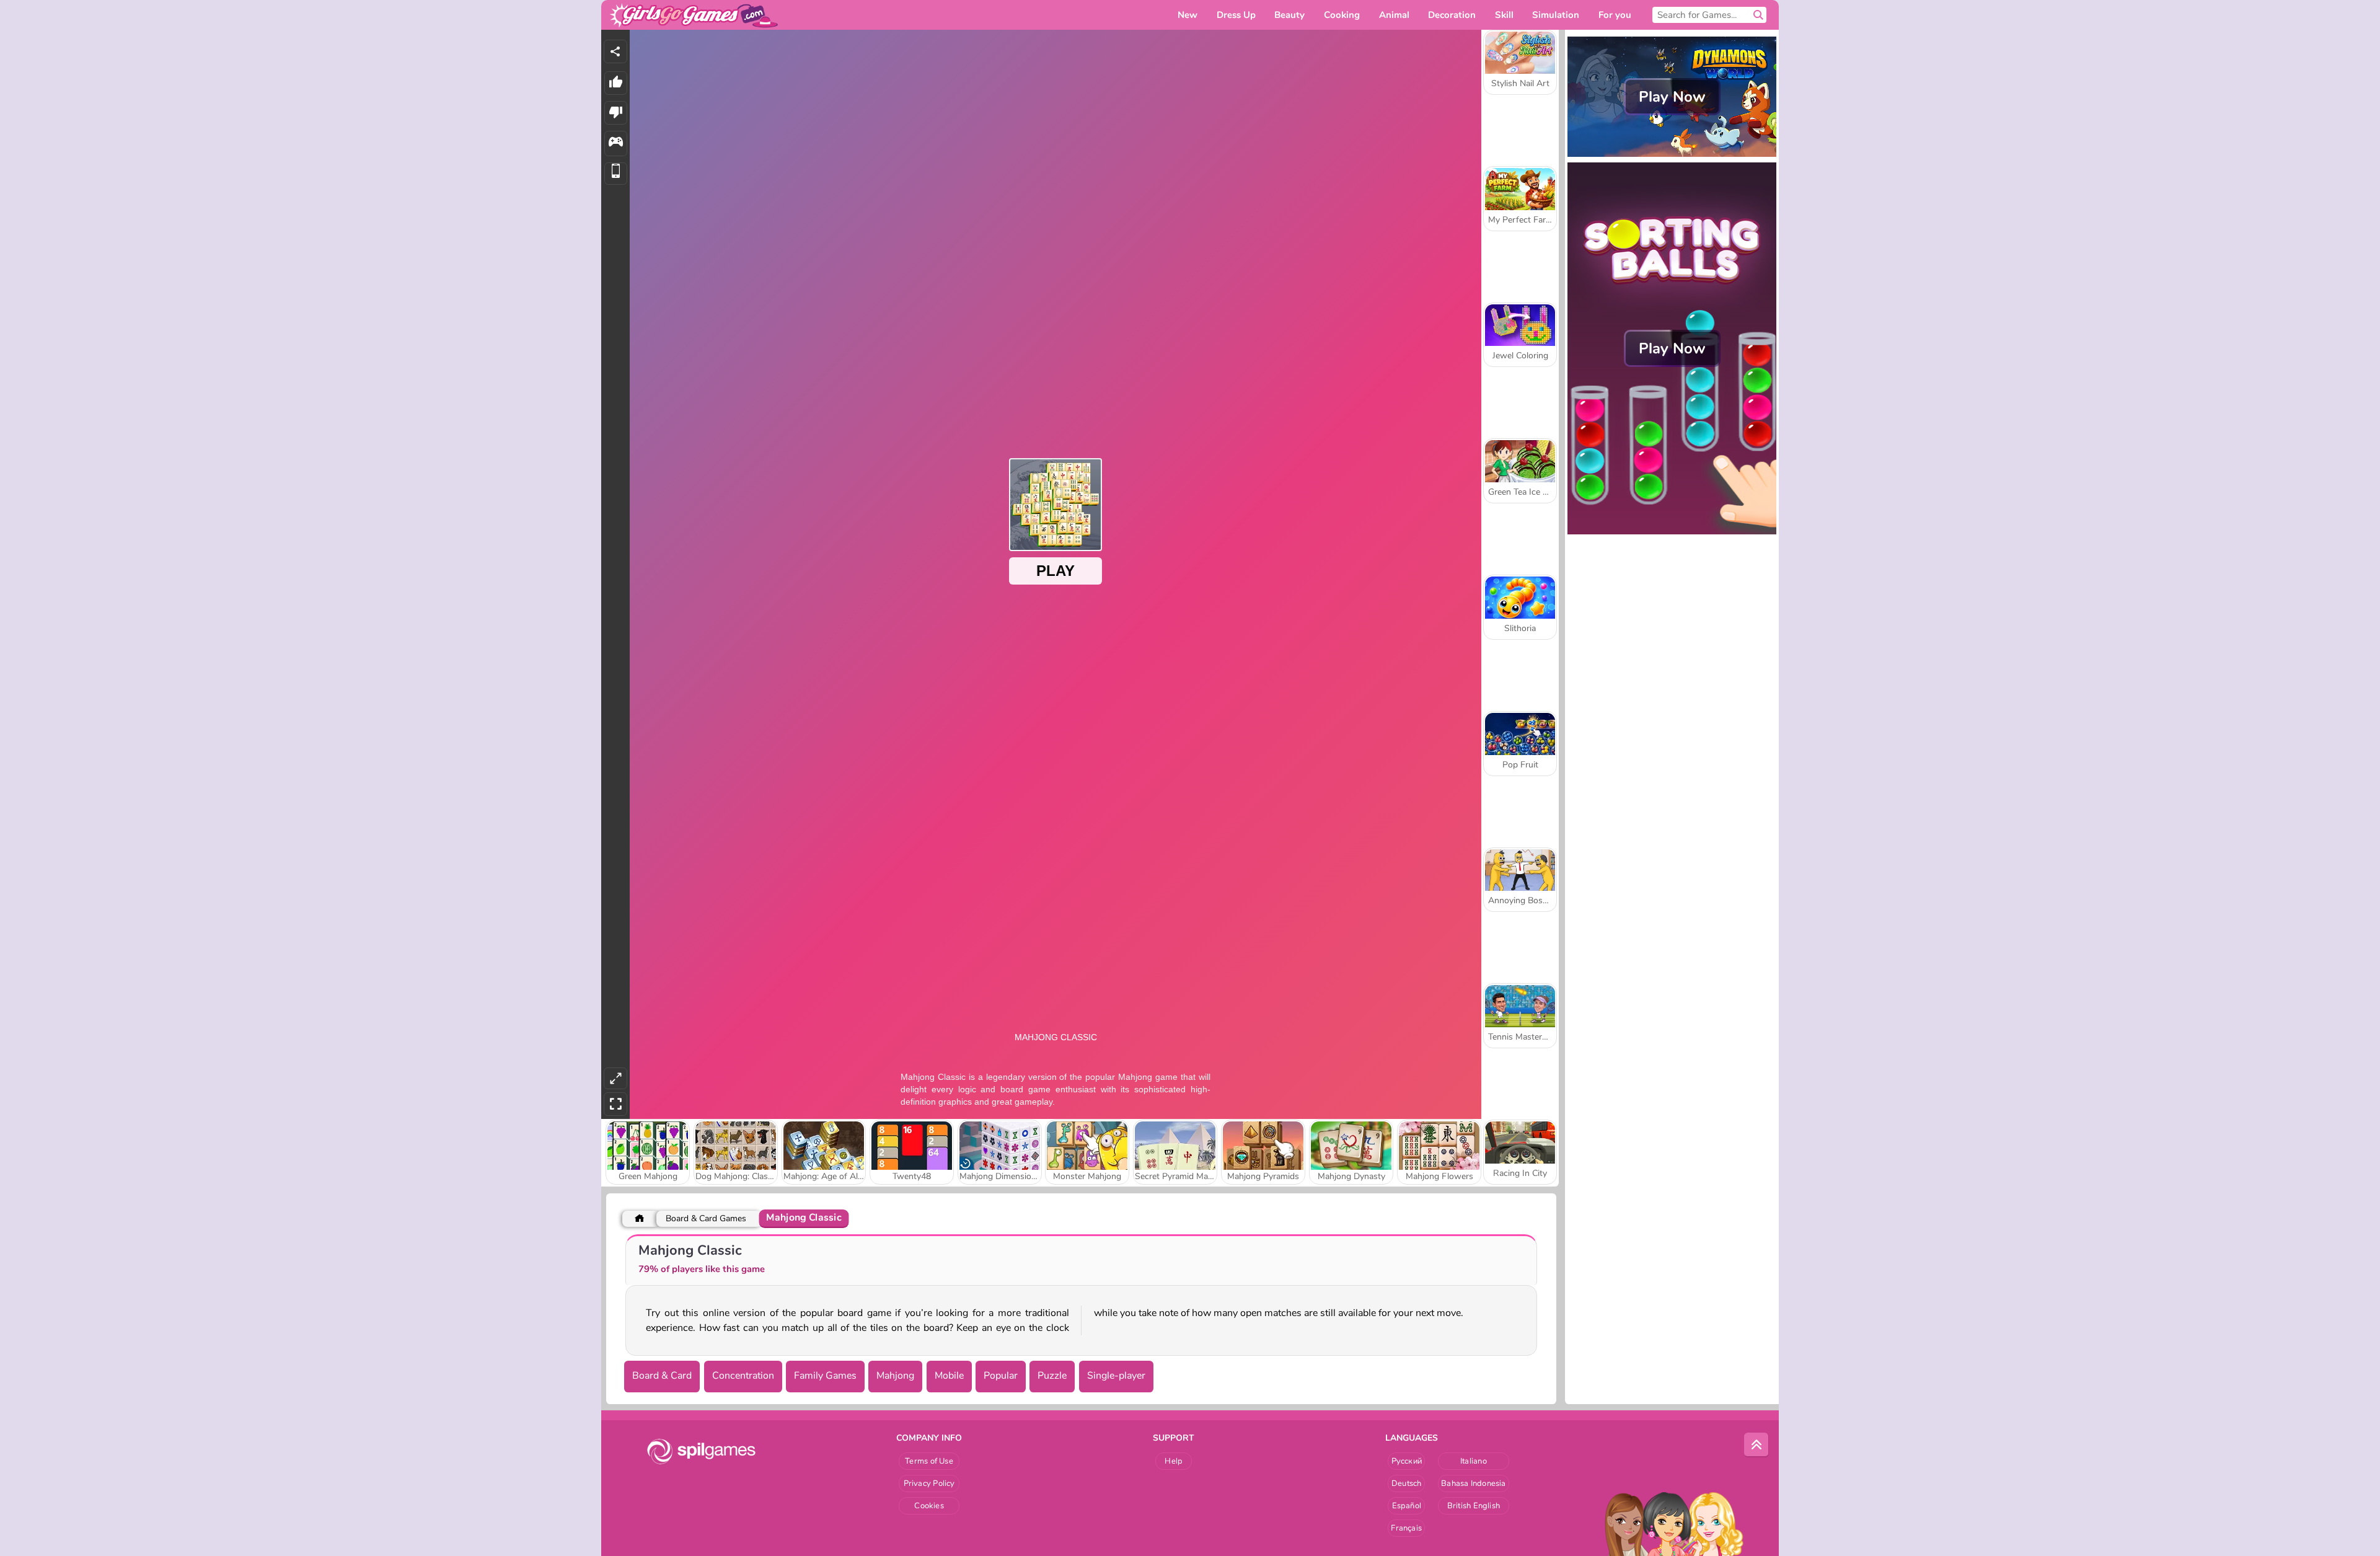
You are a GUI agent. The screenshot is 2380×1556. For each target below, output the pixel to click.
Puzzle (1052, 1376)
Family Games (825, 1376)
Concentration (743, 1376)
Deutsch (1407, 1483)
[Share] (615, 51)
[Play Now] (1672, 156)
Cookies (929, 1506)
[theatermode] (615, 1078)
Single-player (1116, 1376)
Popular (1001, 1376)
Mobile (949, 1376)
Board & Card (662, 1376)
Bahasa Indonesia (1474, 1483)
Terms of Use (929, 1461)
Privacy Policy (929, 1483)
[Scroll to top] (1756, 1445)
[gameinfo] (616, 144)
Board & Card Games (706, 1218)
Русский (1407, 1461)
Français (1406, 1528)
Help (1174, 1461)
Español (1407, 1506)
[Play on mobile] (616, 174)
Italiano (1474, 1461)
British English (1474, 1506)
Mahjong (895, 1376)
